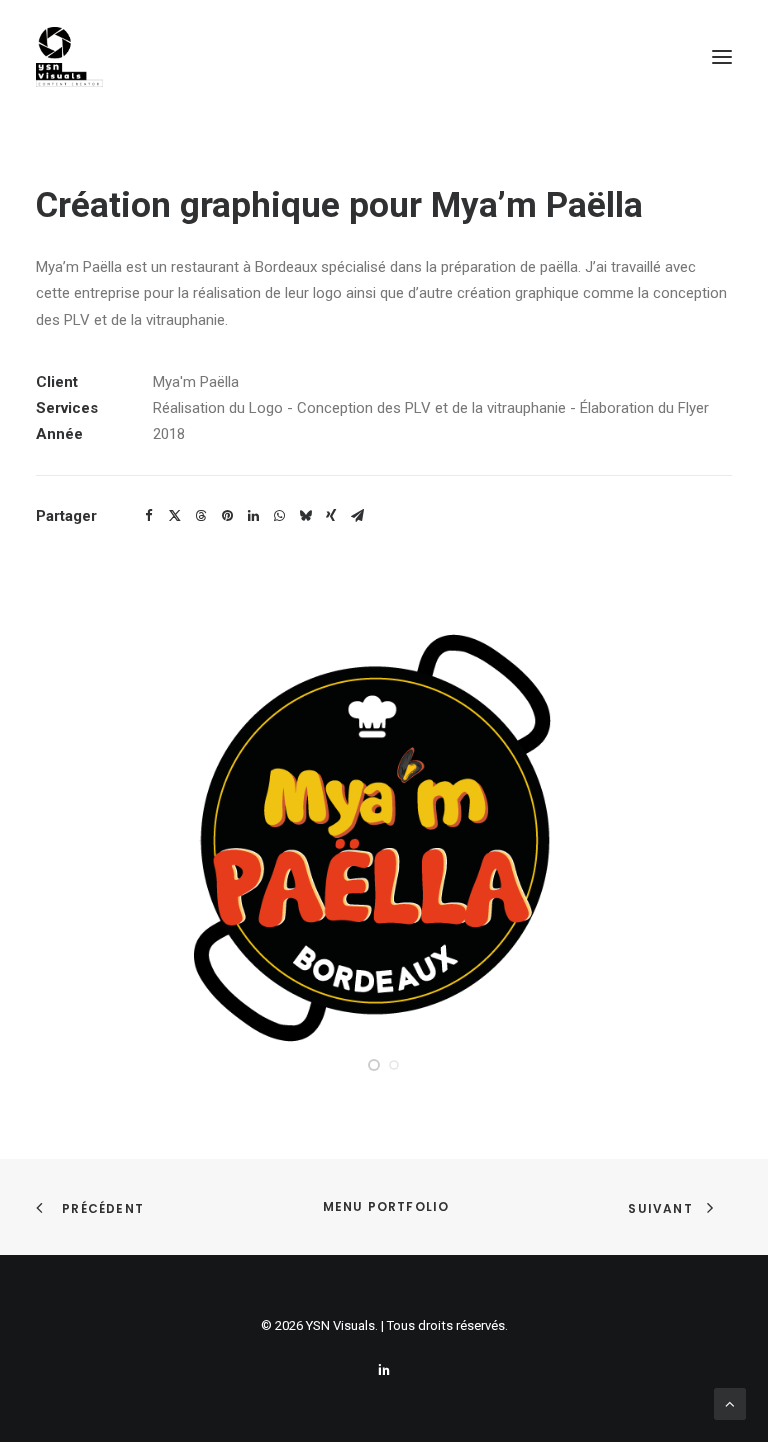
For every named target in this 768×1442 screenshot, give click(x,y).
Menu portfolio (383, 1206)
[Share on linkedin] (253, 516)
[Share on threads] (201, 516)
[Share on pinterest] (227, 516)
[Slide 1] (374, 1065)
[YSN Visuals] (69, 57)
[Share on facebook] (149, 516)
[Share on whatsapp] (279, 516)
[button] (722, 57)
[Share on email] (357, 516)
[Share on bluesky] (305, 516)
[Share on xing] (331, 516)
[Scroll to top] (730, 1403)
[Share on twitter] (175, 516)
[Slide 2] (394, 1065)
